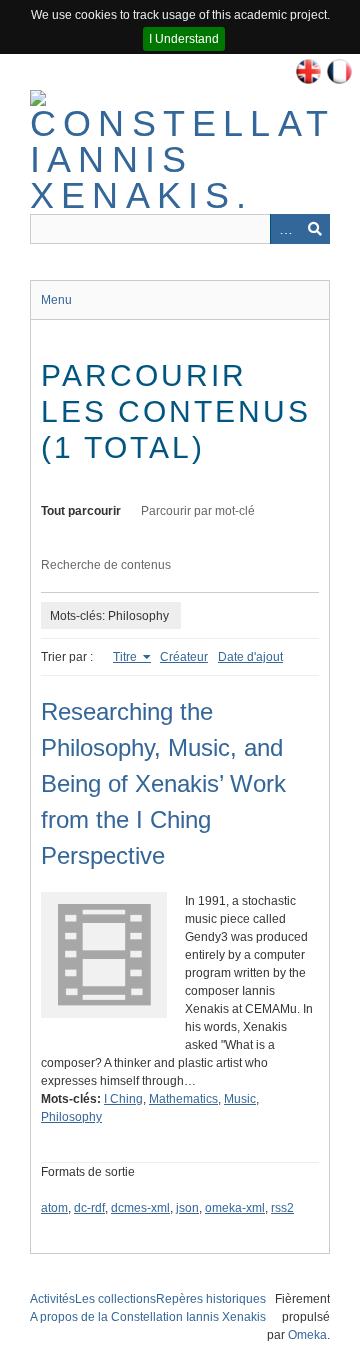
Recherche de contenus (106, 565)
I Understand (184, 39)
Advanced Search (285, 229)
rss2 (282, 1208)
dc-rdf (89, 1208)
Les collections (115, 1299)
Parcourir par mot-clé (198, 511)
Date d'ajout (250, 657)
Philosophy (71, 1117)
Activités (52, 1299)
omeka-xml (235, 1208)
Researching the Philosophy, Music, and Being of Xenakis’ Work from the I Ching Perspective (163, 783)
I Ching (123, 1099)
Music (240, 1099)
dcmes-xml (140, 1208)
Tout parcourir (81, 511)
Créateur (184, 657)
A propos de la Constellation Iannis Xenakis (148, 1317)
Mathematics (183, 1099)
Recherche (315, 229)
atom (54, 1208)
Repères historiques (211, 1299)
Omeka (307, 1335)
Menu (56, 300)
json (187, 1208)
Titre (126, 657)
